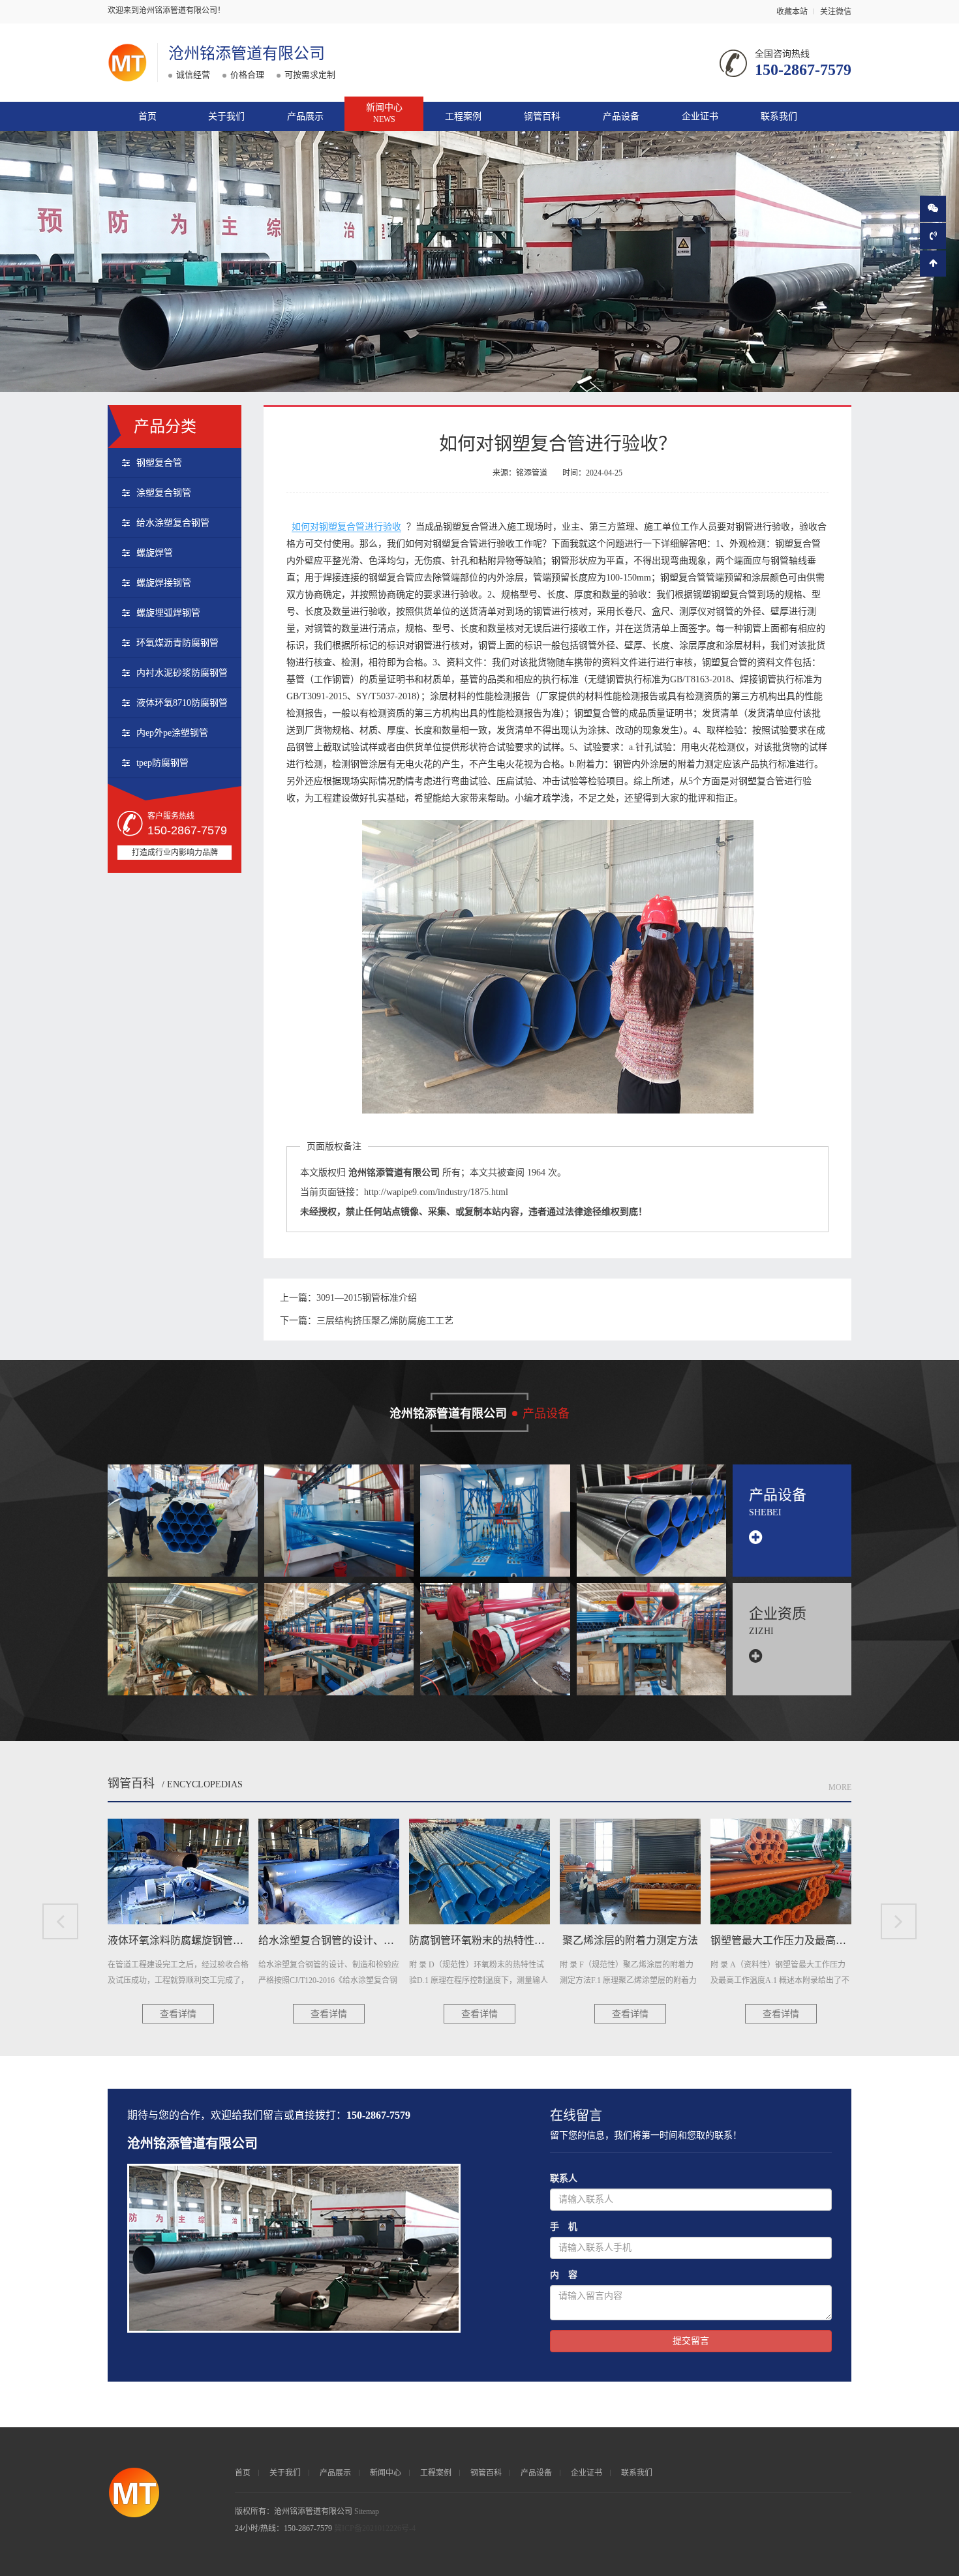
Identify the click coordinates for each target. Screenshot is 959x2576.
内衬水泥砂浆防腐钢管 (182, 673)
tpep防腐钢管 (162, 763)
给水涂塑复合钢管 (173, 523)
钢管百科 (542, 116)
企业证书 (700, 116)
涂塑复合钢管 (164, 493)
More (840, 1787)
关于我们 (226, 116)
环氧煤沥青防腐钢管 (177, 643)
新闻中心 (384, 113)
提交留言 (691, 2341)
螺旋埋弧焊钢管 (168, 613)
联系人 (564, 2178)
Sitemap (367, 2511)
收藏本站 (792, 12)
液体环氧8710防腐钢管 (182, 703)
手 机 (564, 2227)
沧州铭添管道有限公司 (247, 53)
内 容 (564, 2275)
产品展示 (305, 116)
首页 (147, 116)
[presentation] (60, 1921)
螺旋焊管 (155, 553)
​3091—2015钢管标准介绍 (367, 1298)
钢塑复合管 (159, 463)
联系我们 (779, 116)
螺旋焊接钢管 (164, 583)
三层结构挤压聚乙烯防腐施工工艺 (385, 1321)
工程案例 (463, 116)
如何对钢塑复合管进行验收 (346, 527)
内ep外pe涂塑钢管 (172, 733)
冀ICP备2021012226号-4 (375, 2528)
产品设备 (621, 116)
